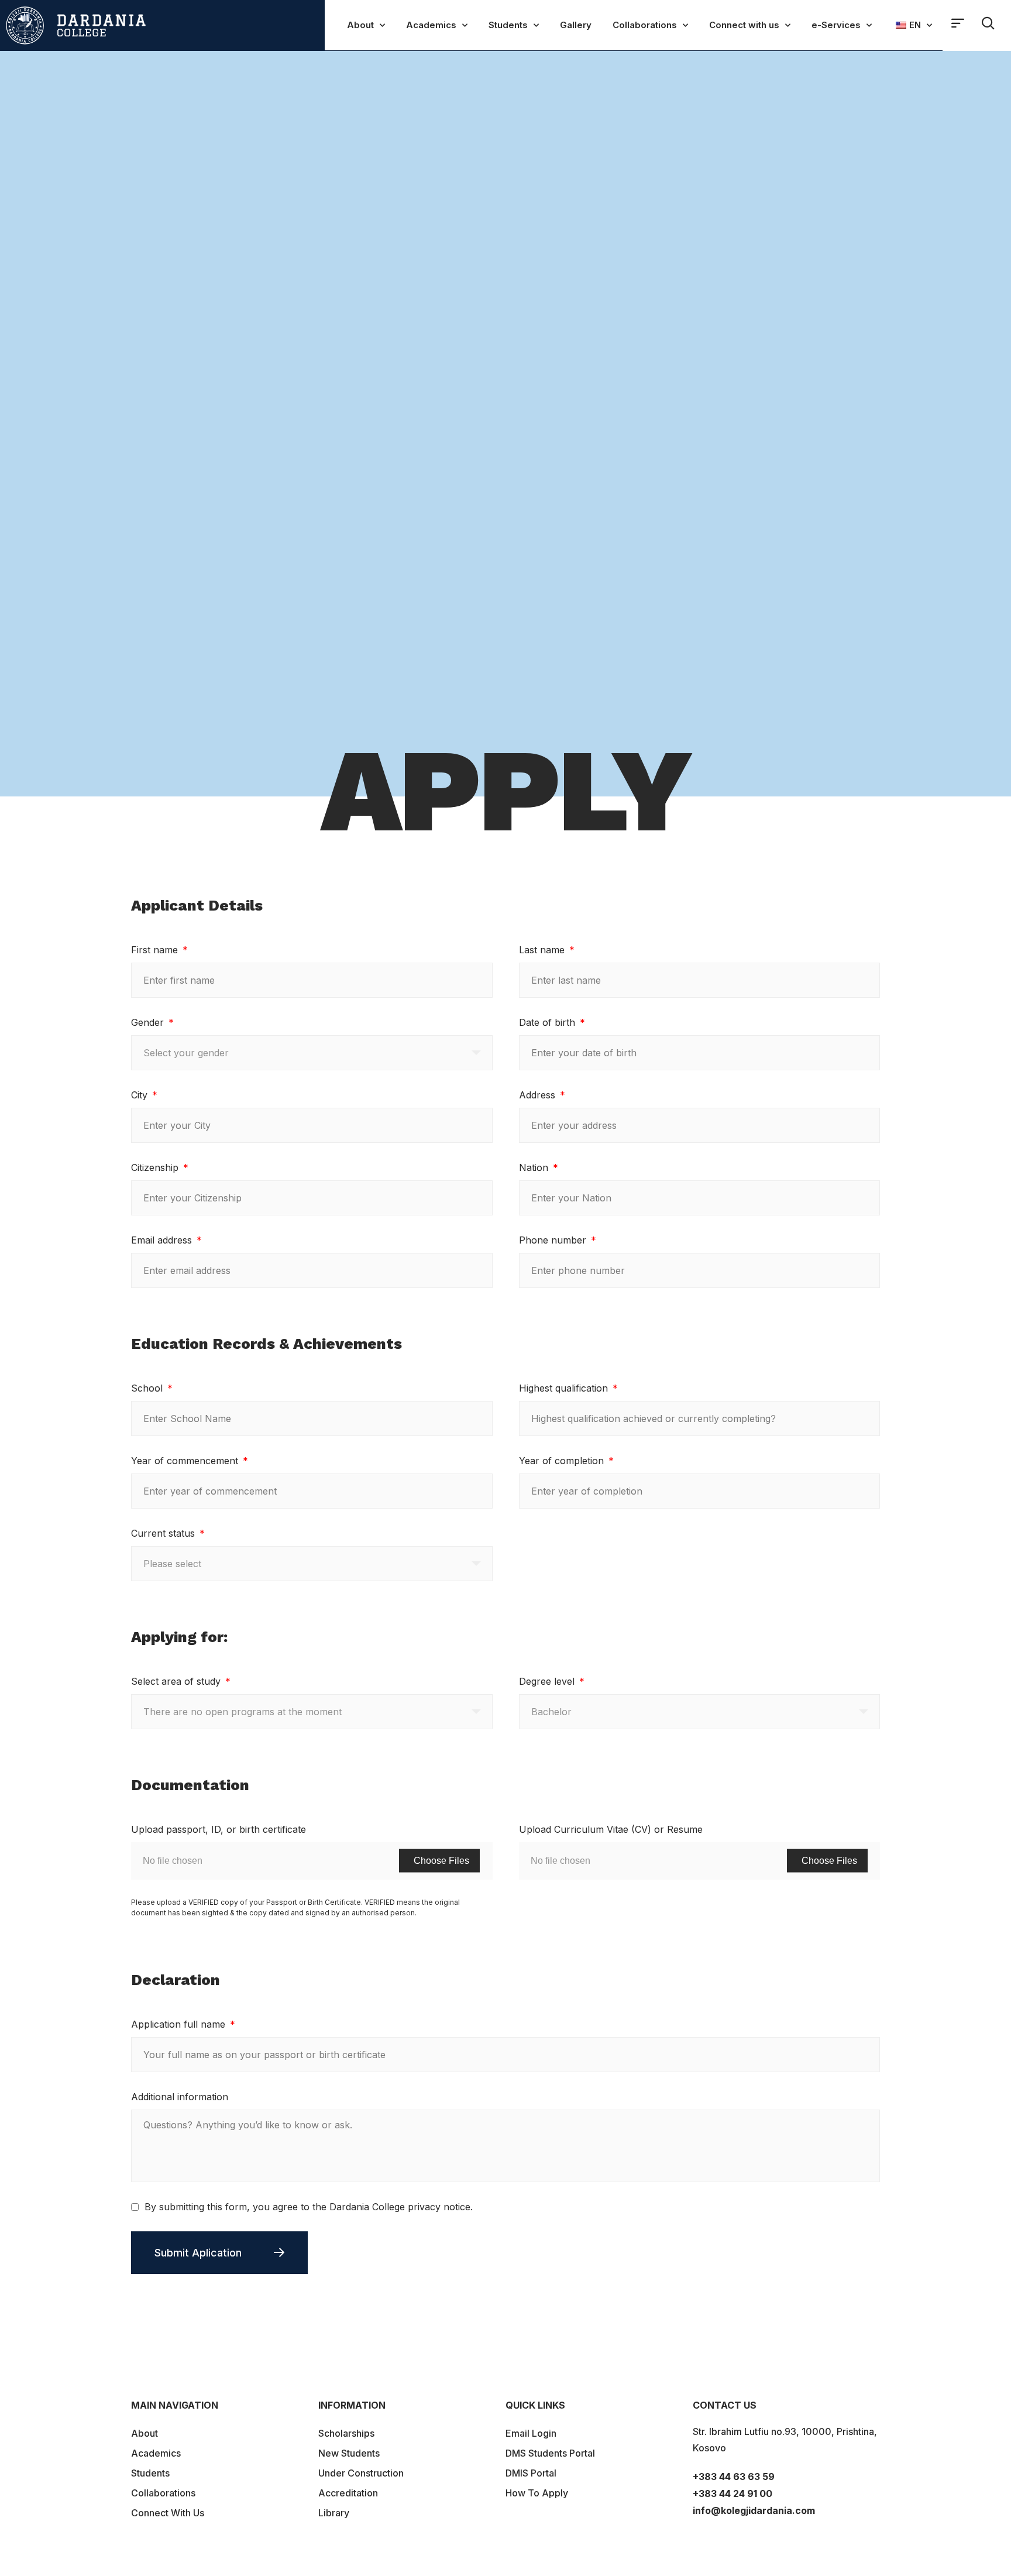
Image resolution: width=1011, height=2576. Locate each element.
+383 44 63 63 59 (734, 2477)
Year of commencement (186, 1461)
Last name (543, 950)
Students (508, 25)
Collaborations (645, 25)
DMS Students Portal (550, 2453)
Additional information (180, 2097)
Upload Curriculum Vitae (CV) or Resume (611, 1829)
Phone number (554, 1240)
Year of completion (563, 1461)
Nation (535, 1167)
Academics (431, 25)
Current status (164, 1533)
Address (539, 1095)
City (141, 1095)
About (360, 25)
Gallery (576, 25)
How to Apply (537, 2493)
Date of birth (549, 1022)
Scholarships (346, 2433)
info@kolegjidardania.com (754, 2510)
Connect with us (744, 25)
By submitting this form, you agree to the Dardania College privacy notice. (309, 2207)
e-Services (836, 25)
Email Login (531, 2433)
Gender (149, 1022)
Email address (163, 1240)
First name (156, 950)
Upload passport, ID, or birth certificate (219, 1829)
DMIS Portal (531, 2473)
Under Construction (361, 2473)
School (148, 1388)
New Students (349, 2453)
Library (334, 2513)
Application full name (180, 2024)
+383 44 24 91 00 (733, 2493)
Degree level (548, 1681)
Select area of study (177, 1681)
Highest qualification (565, 1388)
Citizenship (156, 1167)
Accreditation (348, 2493)
